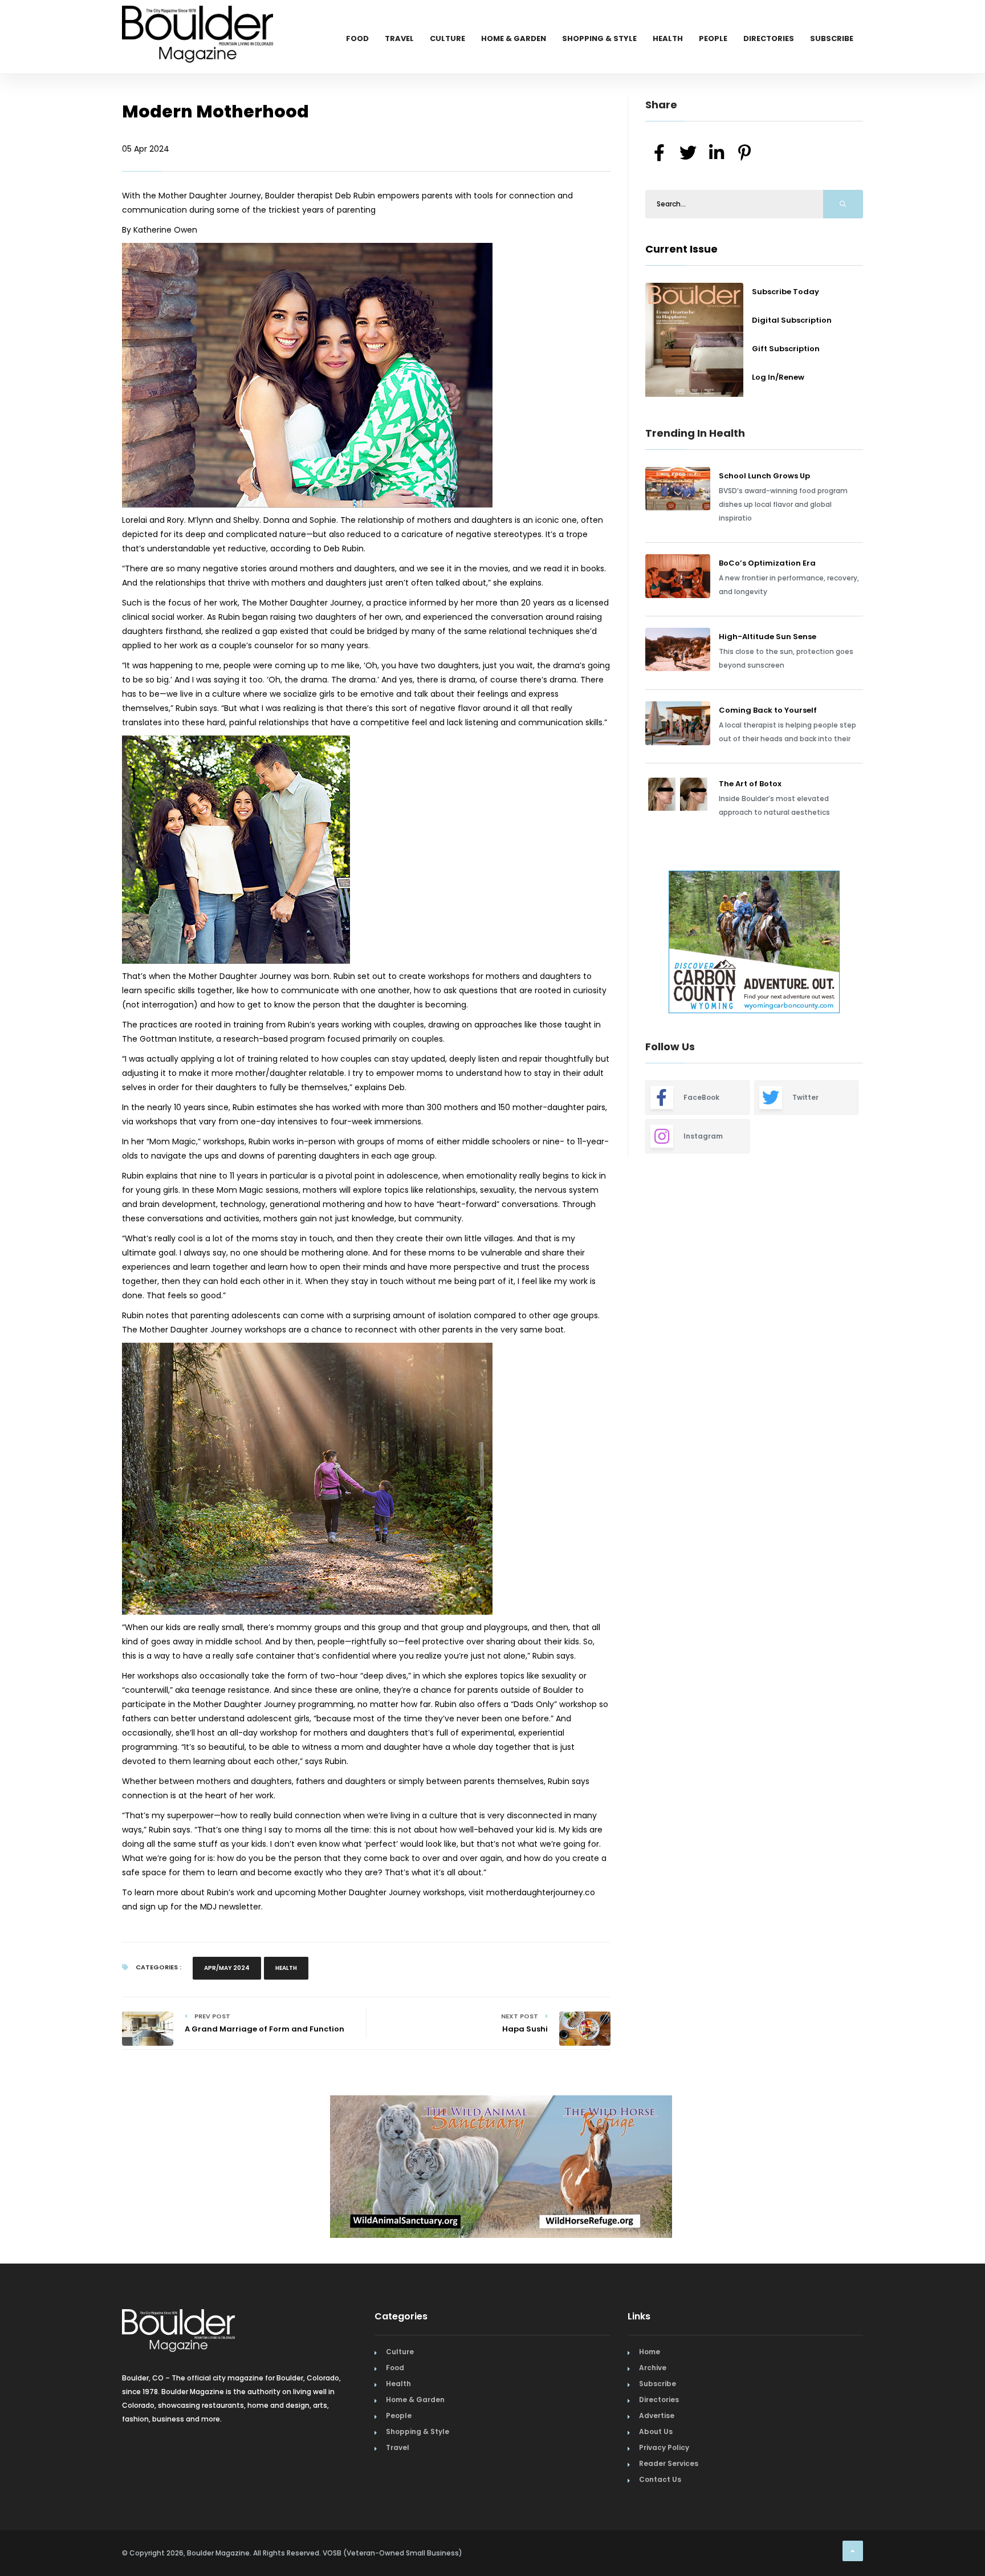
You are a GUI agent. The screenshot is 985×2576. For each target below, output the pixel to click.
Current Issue (681, 249)
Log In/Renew (778, 377)
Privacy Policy (664, 2447)
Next (872, 944)
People (713, 38)
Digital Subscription (792, 320)
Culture (447, 38)
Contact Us (660, 2479)
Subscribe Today (785, 292)
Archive (653, 2368)
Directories (769, 38)
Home (650, 2352)
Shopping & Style (599, 38)
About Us (656, 2431)
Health (668, 38)
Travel (399, 38)
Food (357, 38)
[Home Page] (198, 20)
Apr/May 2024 (227, 1968)
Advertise (657, 2415)
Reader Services (669, 2463)
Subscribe (832, 38)
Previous (620, 944)
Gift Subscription (786, 349)
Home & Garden (514, 38)
